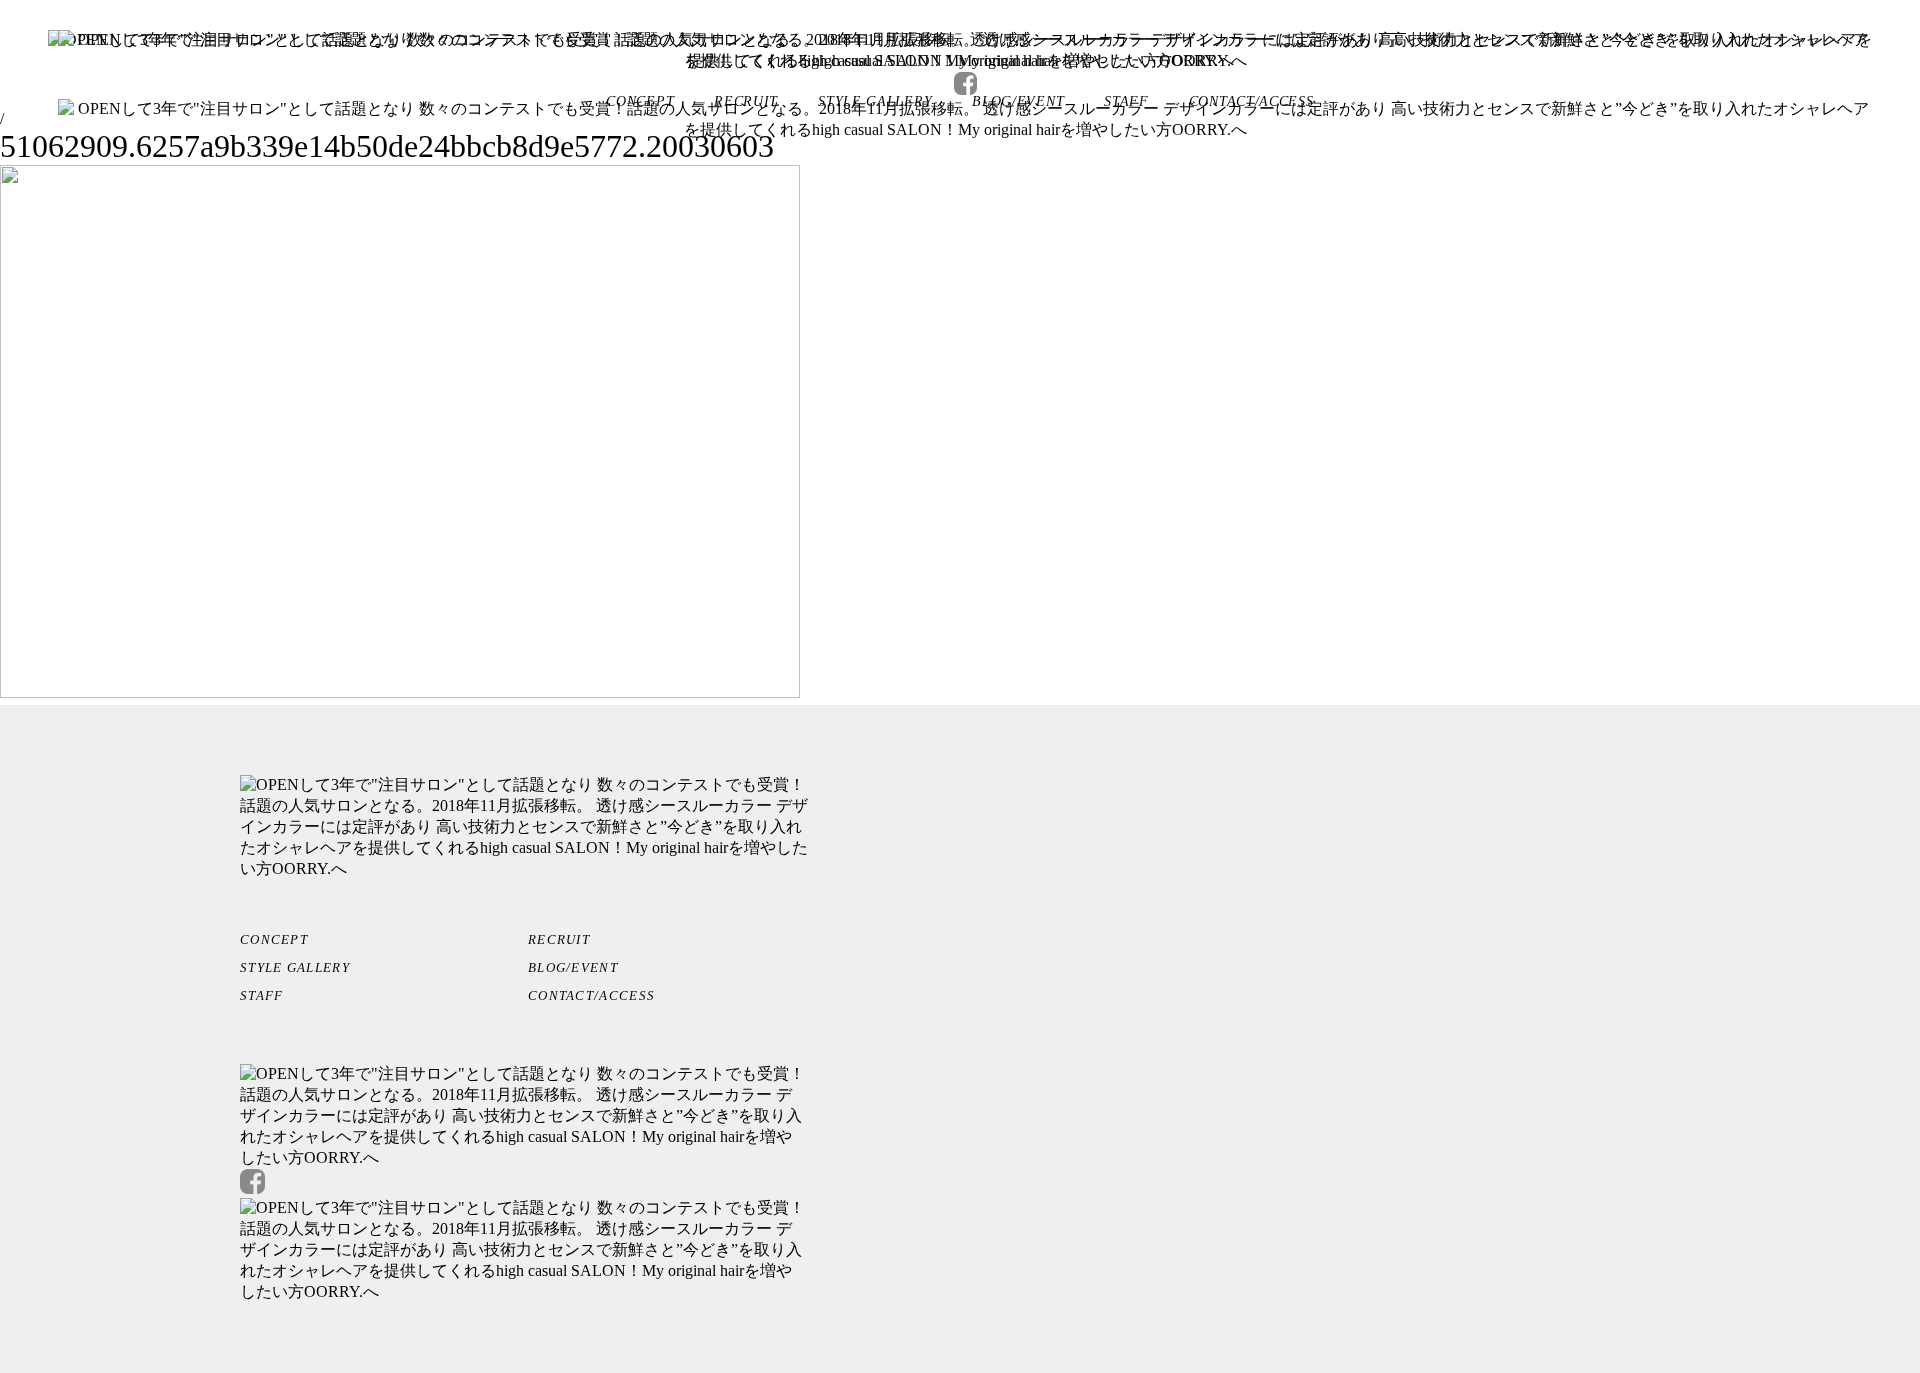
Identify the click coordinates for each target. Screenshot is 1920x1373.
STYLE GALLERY (295, 967)
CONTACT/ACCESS (591, 995)
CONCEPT (274, 939)
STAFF (262, 995)
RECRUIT (559, 939)
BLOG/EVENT (573, 967)
